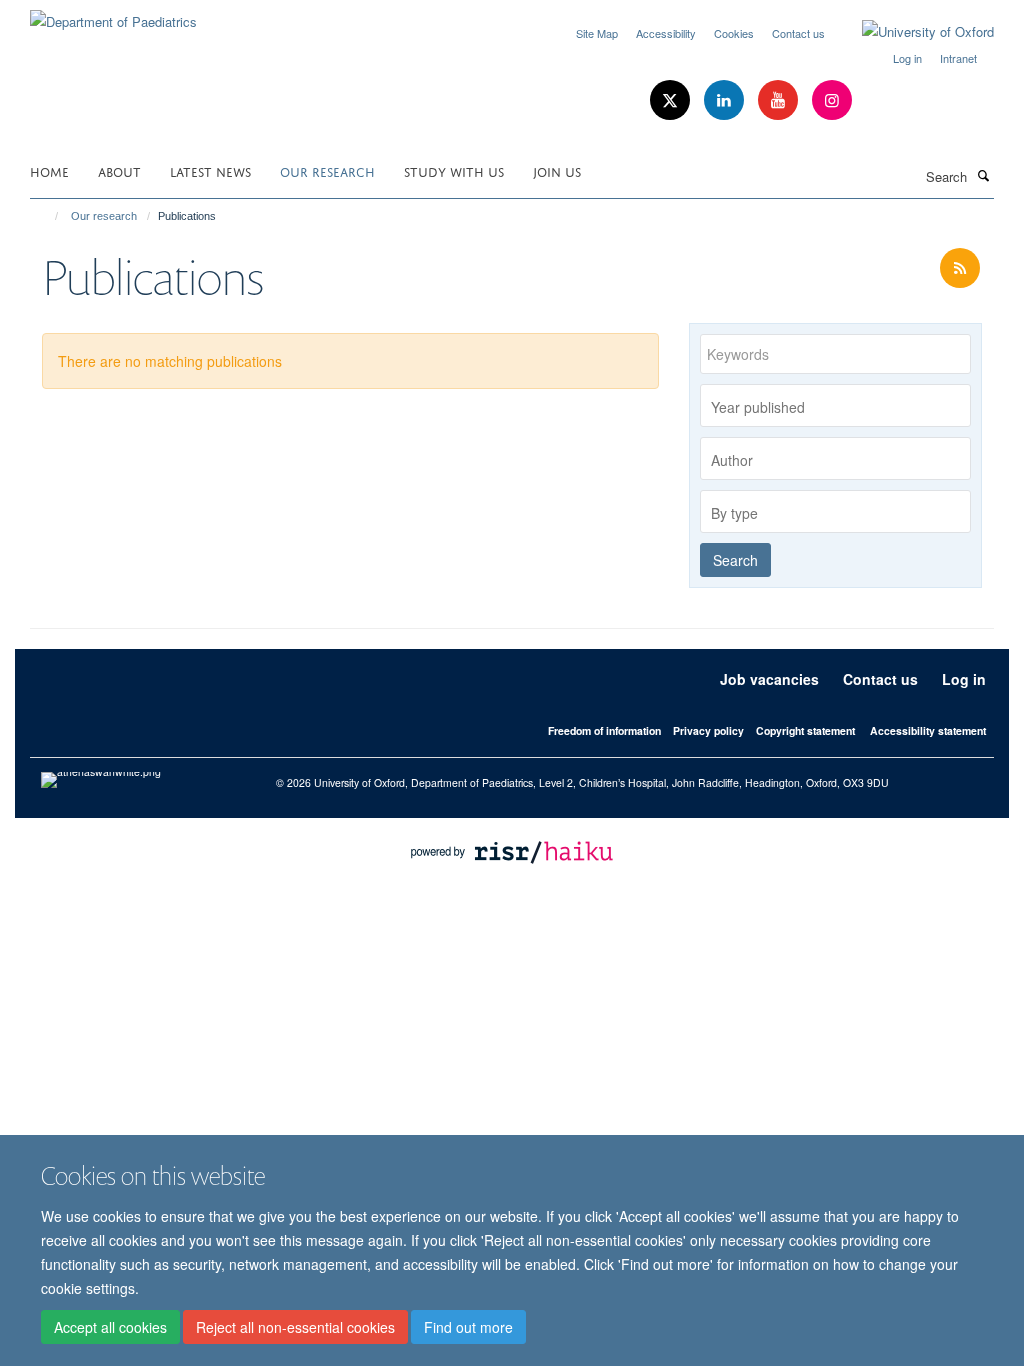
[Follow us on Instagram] (832, 100)
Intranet (958, 58)
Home (49, 170)
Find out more (468, 1327)
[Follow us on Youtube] (780, 100)
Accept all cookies (110, 1327)
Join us (557, 170)
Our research (327, 170)
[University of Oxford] (913, 32)
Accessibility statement (928, 730)
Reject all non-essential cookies (295, 1327)
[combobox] (835, 405)
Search (735, 560)
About (119, 170)
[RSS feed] (960, 268)
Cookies (734, 33)
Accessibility (666, 33)
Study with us (454, 170)
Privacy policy (708, 730)
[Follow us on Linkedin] (726, 100)
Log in (907, 58)
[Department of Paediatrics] (113, 14)
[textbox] (840, 407)
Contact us (798, 33)
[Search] (983, 175)
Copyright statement (805, 730)
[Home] (47, 216)
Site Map (597, 33)
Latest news (210, 170)
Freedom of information (604, 730)
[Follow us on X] (672, 100)
